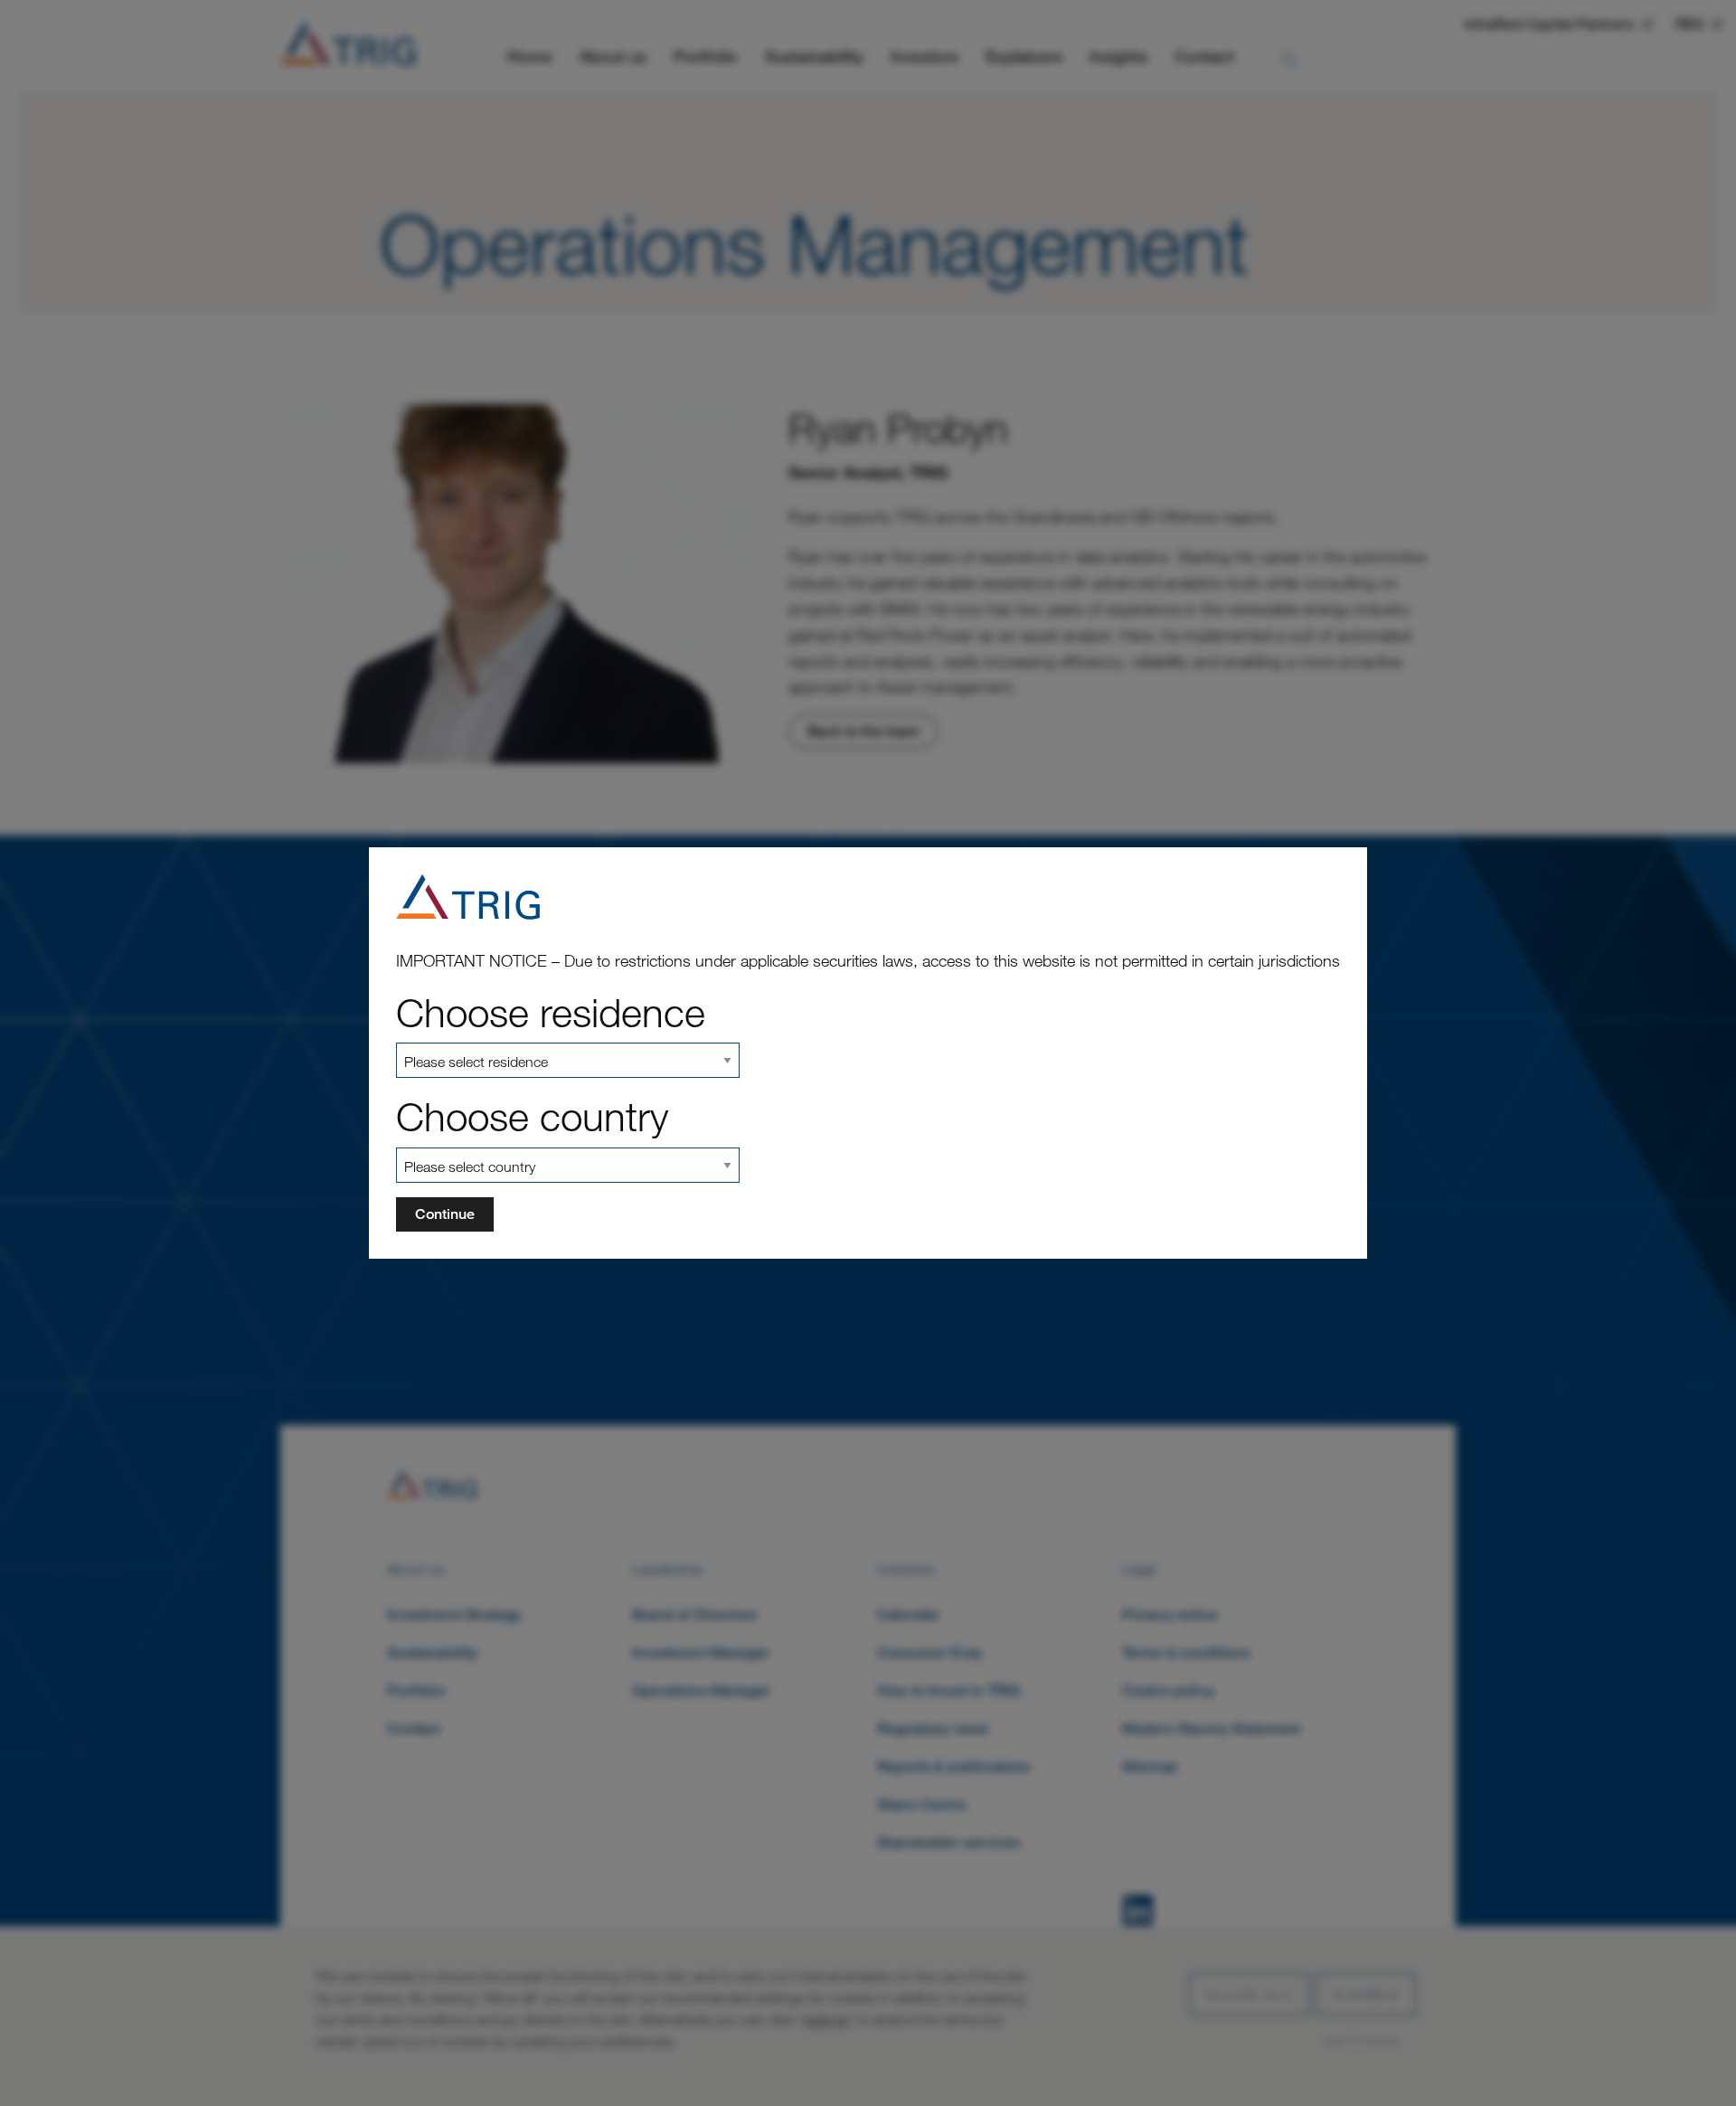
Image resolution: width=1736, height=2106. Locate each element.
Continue (445, 1214)
